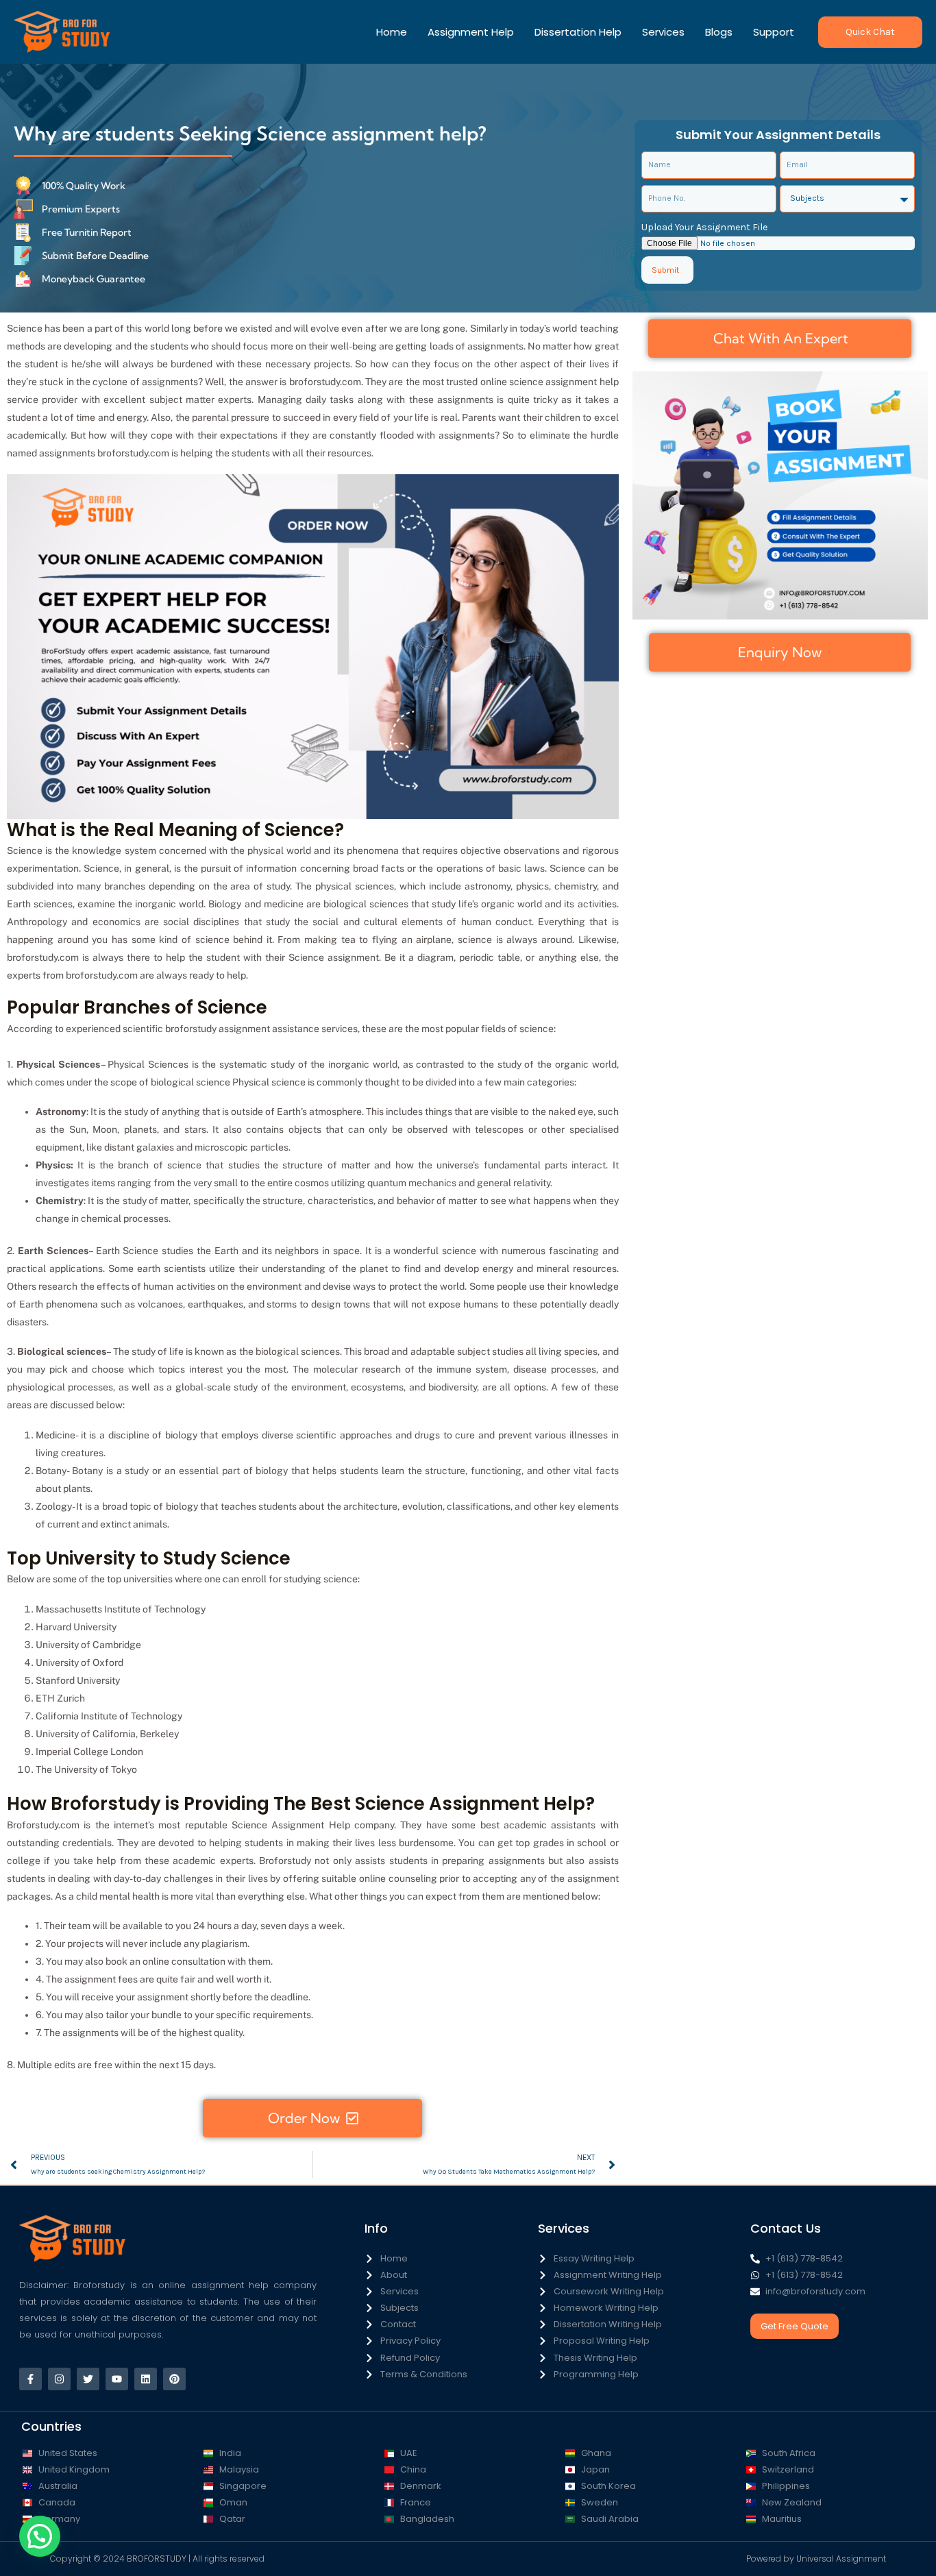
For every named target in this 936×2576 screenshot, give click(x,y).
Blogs (719, 32)
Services (663, 32)
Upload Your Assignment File (704, 227)
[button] (870, 32)
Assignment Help (471, 32)
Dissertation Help (578, 32)
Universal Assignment (841, 2559)
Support (774, 32)
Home (392, 32)
